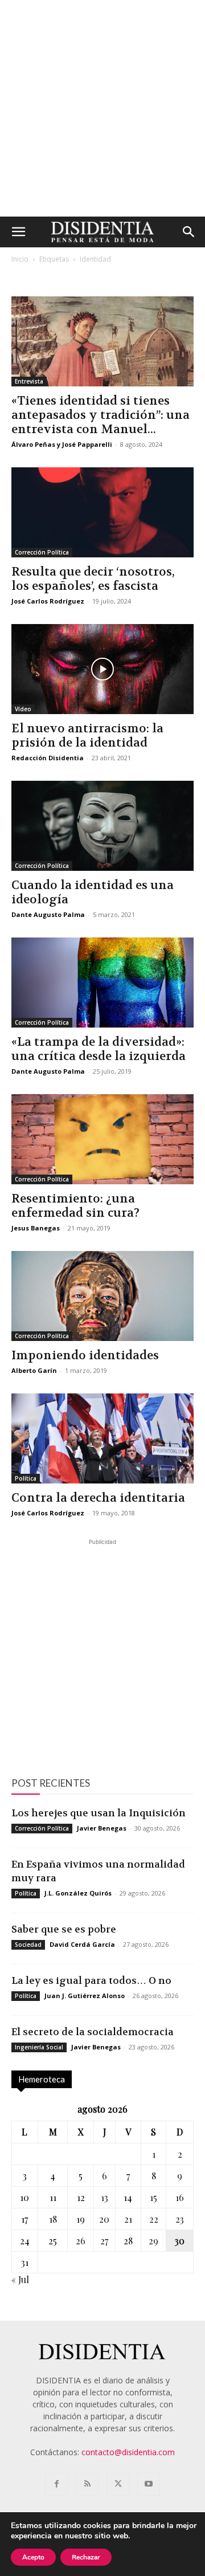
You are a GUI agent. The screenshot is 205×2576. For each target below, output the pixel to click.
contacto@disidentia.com (128, 2452)
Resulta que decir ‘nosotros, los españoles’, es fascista (93, 579)
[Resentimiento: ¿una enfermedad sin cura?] (102, 1139)
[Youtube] (149, 2484)
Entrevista (29, 381)
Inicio (20, 259)
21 (128, 2219)
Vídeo (23, 709)
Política (26, 1478)
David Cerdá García (82, 1944)
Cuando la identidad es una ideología (93, 892)
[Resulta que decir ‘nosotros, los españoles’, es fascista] (102, 512)
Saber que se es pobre (64, 1929)
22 (154, 2219)
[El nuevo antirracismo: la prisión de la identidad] (102, 669)
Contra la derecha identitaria (98, 1498)
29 (153, 2241)
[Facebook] (56, 2484)
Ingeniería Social (39, 2047)
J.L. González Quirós (78, 1893)
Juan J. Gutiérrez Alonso (85, 1996)
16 (180, 2197)
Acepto (33, 2557)
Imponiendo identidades (85, 1356)
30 (180, 2241)
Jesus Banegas (36, 1228)
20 (104, 2219)
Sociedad (28, 1945)
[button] (18, 232)
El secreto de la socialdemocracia (93, 2032)
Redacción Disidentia (48, 758)
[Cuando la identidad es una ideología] (102, 826)
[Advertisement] (102, 108)
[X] (118, 2484)
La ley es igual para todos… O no (91, 1980)
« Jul (20, 2279)
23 (180, 2219)
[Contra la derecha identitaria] (102, 1438)
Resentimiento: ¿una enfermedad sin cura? (75, 1206)
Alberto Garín (34, 1370)
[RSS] (87, 2484)
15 (153, 2197)
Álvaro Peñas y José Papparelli (62, 444)
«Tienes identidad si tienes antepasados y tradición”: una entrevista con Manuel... (101, 415)
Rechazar (86, 2557)
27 (104, 2241)
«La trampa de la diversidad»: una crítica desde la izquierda (99, 1049)
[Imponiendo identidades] (102, 1296)
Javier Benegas (102, 1828)
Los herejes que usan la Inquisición (99, 1813)
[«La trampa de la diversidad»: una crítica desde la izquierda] (102, 983)
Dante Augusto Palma (48, 914)
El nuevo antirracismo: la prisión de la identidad (87, 736)
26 (81, 2241)
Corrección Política (42, 552)
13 (104, 2197)
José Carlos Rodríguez (48, 601)
